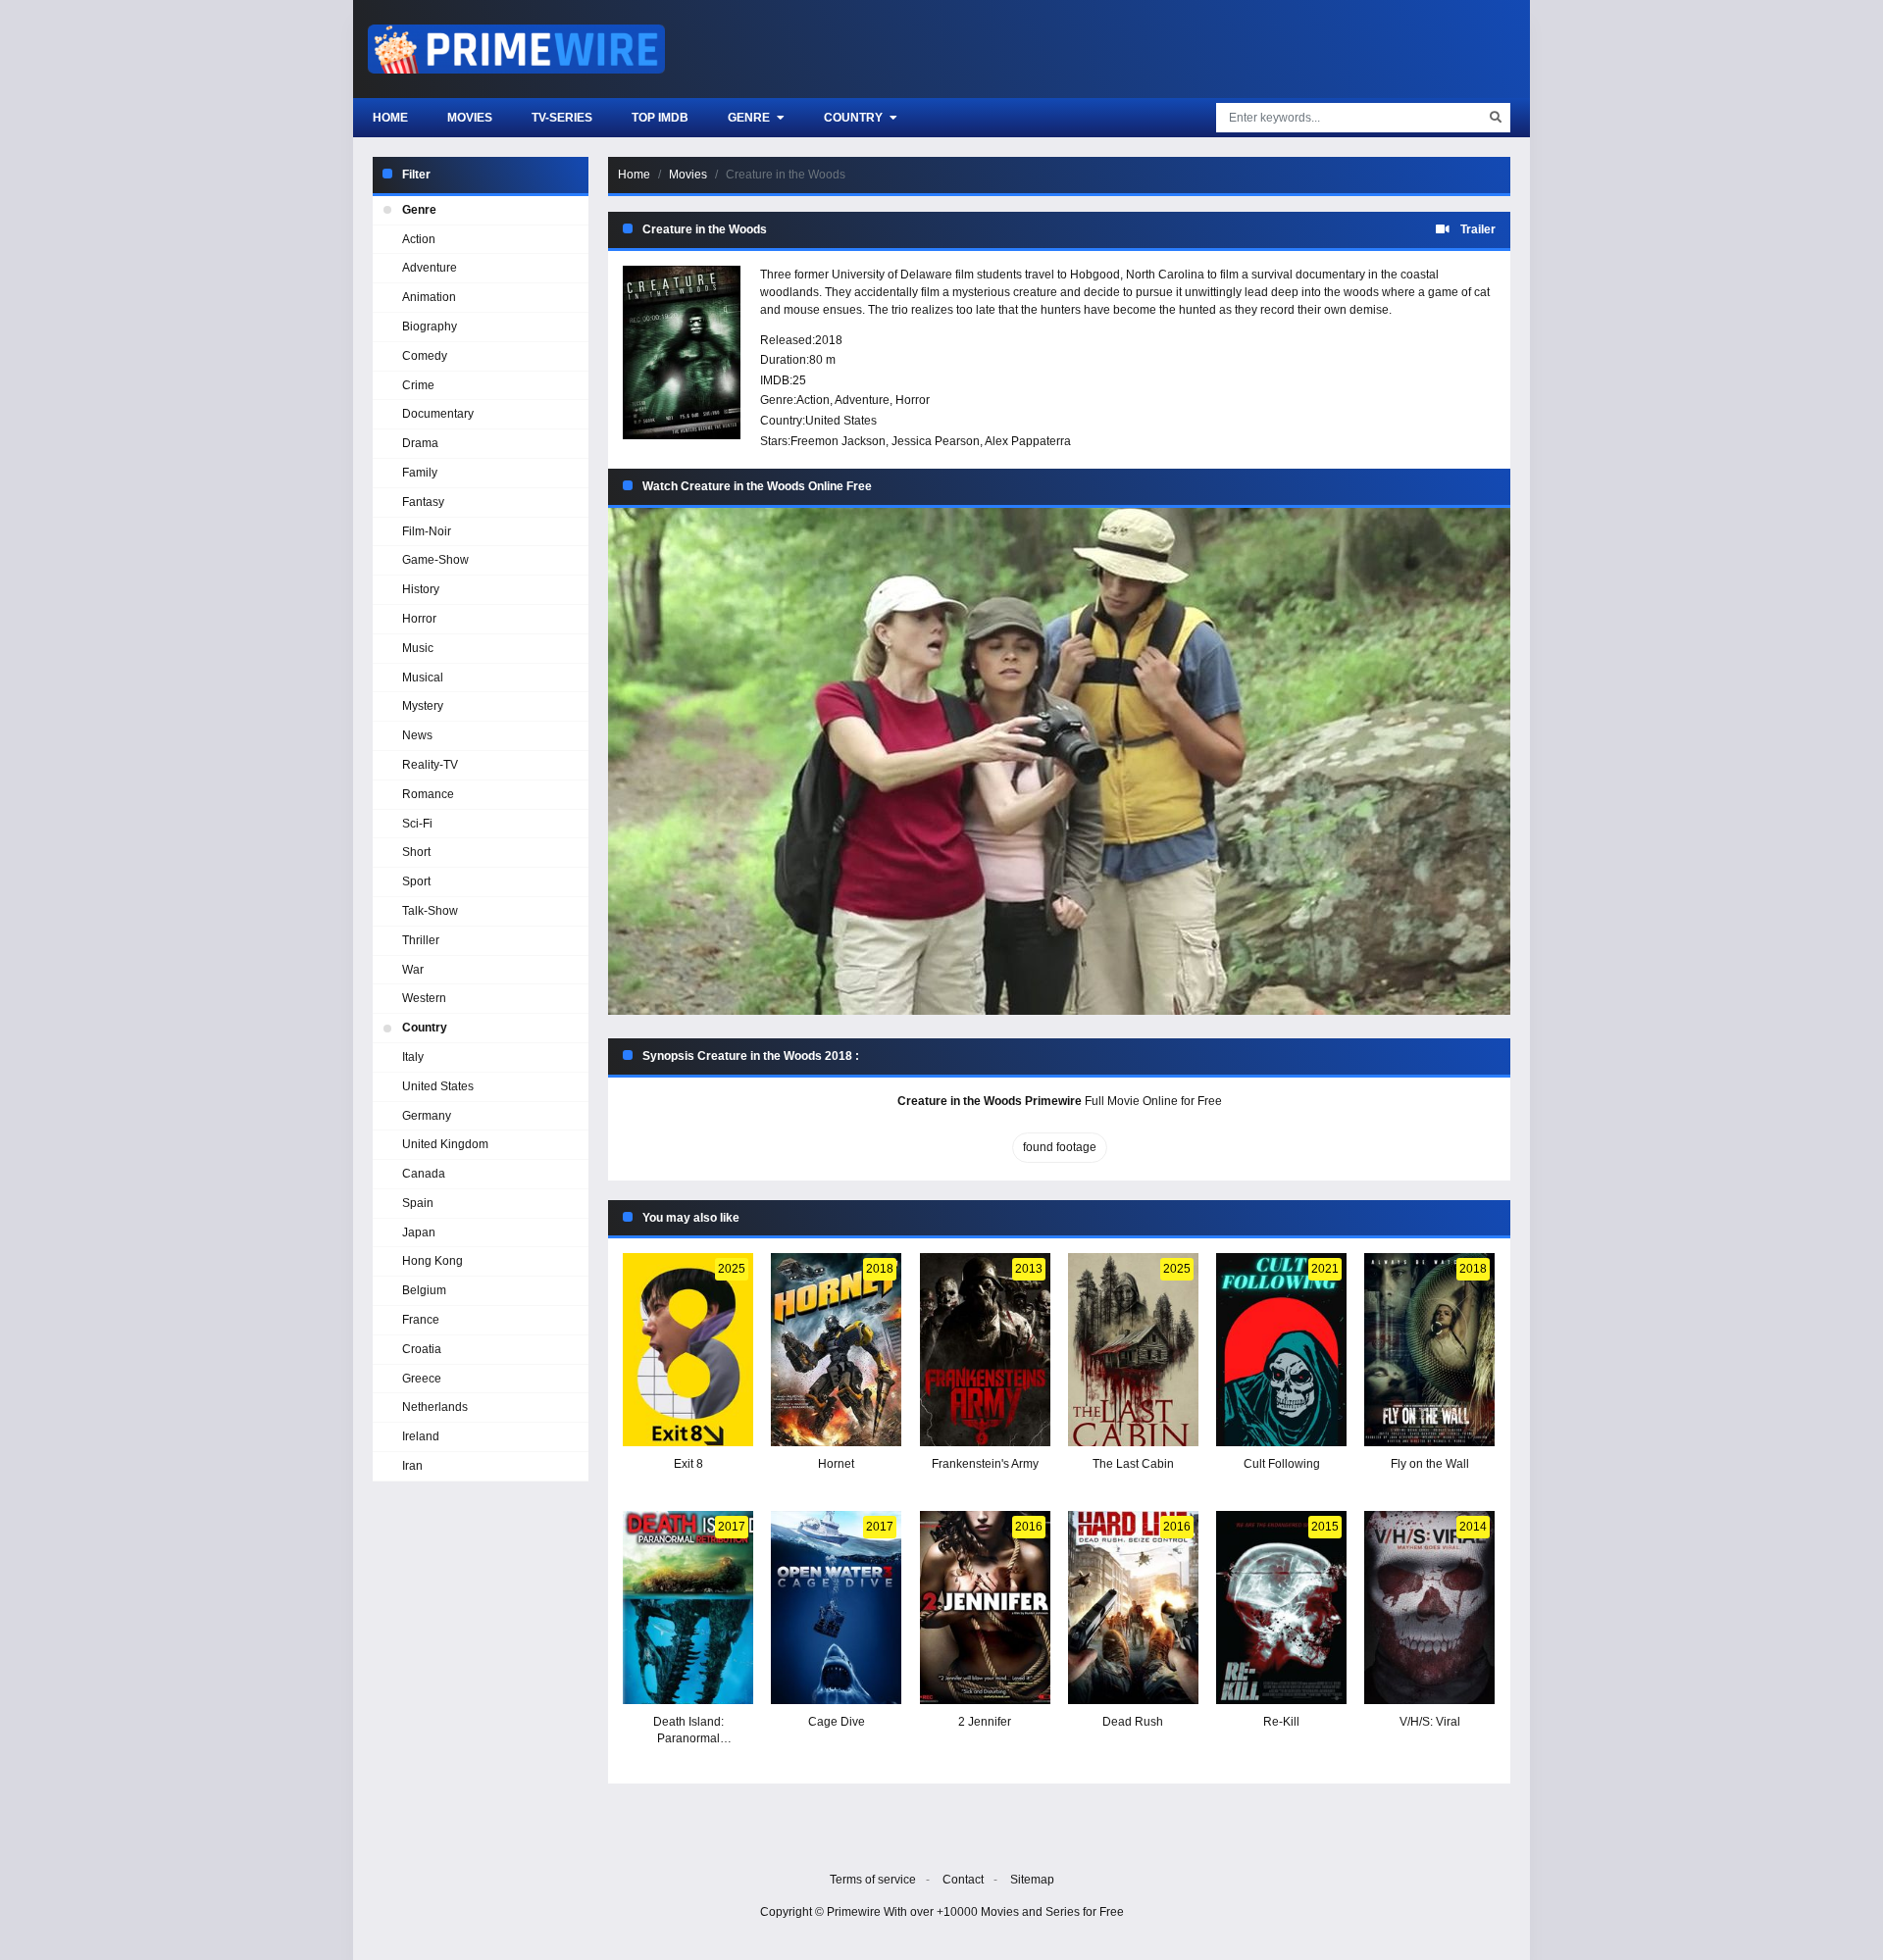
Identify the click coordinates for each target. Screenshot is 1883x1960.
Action (813, 400)
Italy (413, 1057)
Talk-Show (430, 911)
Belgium (424, 1290)
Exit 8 (688, 1464)
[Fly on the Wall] (1429, 1350)
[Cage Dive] (836, 1608)
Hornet (836, 1464)
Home (390, 118)
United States (841, 421)
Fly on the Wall (1430, 1464)
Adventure (862, 400)
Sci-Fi (417, 824)
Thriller (421, 940)
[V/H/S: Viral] (1429, 1608)
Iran (412, 1466)
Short (416, 852)
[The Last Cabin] (1133, 1350)
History (421, 589)
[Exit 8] (688, 1350)
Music (418, 648)
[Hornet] (836, 1350)
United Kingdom (445, 1144)
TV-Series (562, 118)
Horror (913, 400)
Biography (430, 327)
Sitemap (1032, 1880)
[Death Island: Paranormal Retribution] (688, 1608)
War (413, 970)
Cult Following (1282, 1464)
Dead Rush (1133, 1722)
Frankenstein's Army (985, 1464)
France (421, 1320)
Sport (416, 881)
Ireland (421, 1436)
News (417, 735)
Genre (750, 118)
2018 (829, 340)
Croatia (422, 1349)
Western (424, 998)
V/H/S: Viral (1430, 1722)
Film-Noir (427, 531)
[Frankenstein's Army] (985, 1350)
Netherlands (435, 1407)
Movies (470, 118)
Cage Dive (837, 1722)
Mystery (423, 706)
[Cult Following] (1281, 1350)
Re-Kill (1281, 1722)
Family (420, 473)
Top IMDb (660, 118)
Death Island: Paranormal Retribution (688, 1738)
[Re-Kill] (1281, 1608)
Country (855, 118)
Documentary (438, 414)
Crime (418, 385)
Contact (963, 1880)
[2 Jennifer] (985, 1608)
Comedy (425, 356)
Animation (429, 297)
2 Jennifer (985, 1722)
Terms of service (873, 1880)
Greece (422, 1379)
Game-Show (435, 560)
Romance (428, 794)
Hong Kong (433, 1261)
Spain (418, 1203)
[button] (1059, 761)
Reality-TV (430, 765)
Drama (420, 443)
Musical (423, 678)
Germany (427, 1116)
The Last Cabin (1133, 1464)
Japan (419, 1232)
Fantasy (423, 502)
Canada (424, 1174)
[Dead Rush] (1133, 1608)
